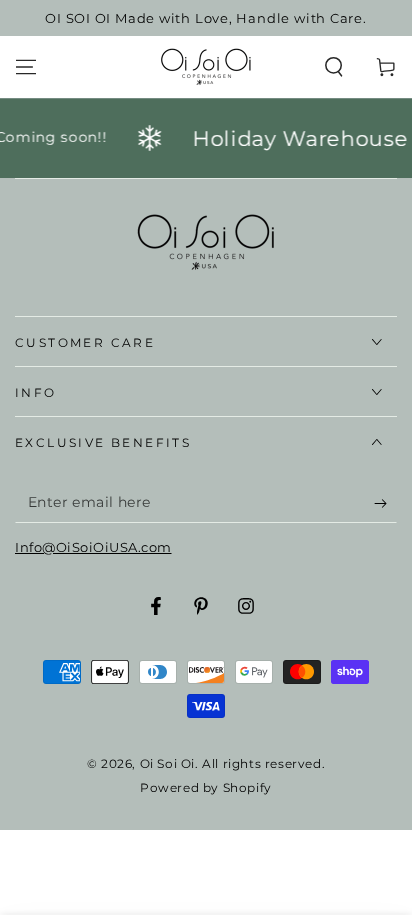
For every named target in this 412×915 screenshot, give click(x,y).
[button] (334, 67)
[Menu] (26, 67)
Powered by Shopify (206, 787)
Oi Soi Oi (167, 763)
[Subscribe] (385, 503)
